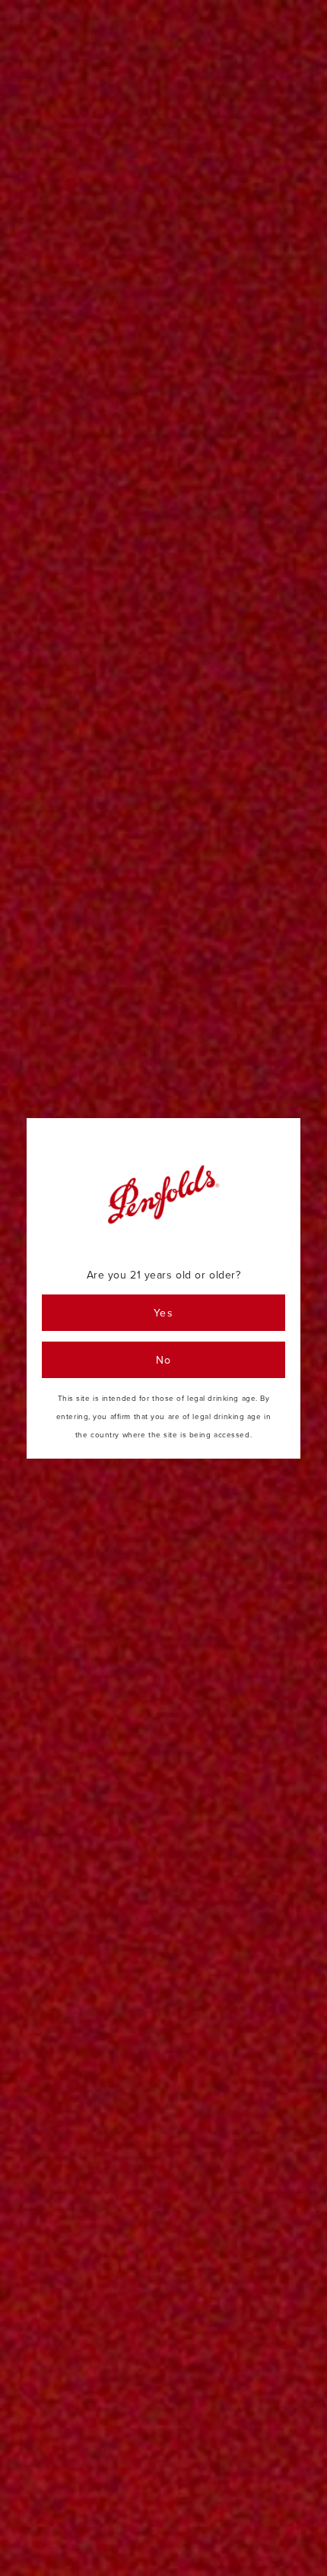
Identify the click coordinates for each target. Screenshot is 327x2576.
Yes (163, 1313)
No (164, 1360)
